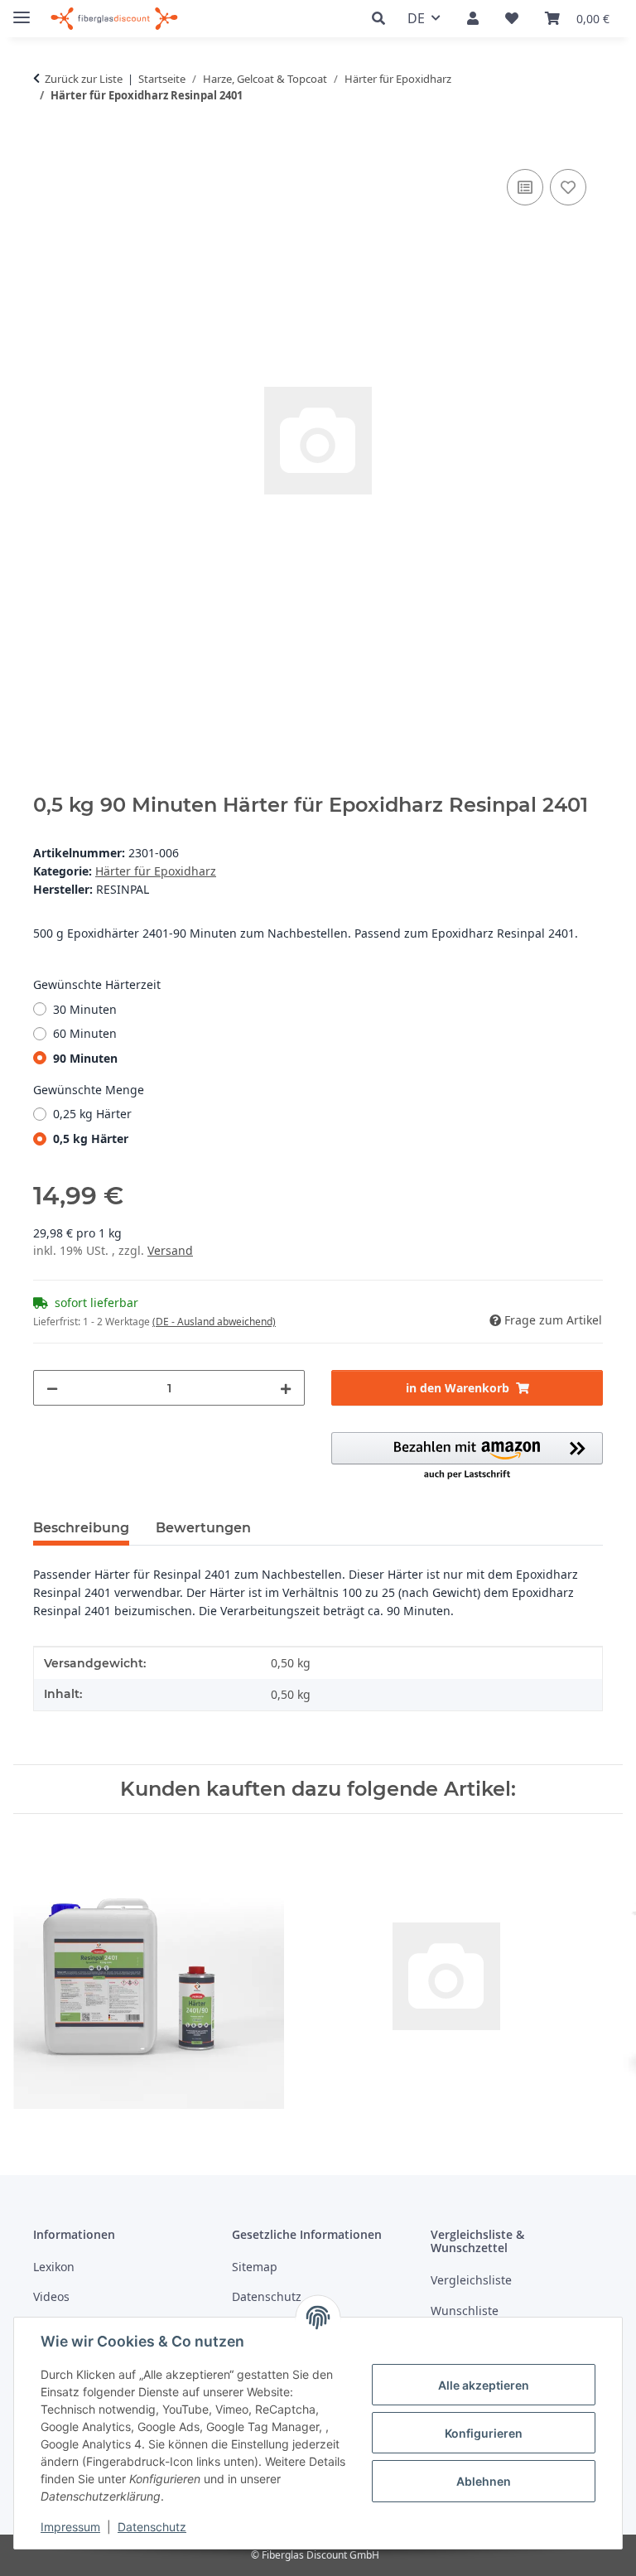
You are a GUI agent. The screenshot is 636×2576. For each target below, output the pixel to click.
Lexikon (54, 2267)
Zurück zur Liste (84, 79)
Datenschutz (152, 2527)
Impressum (70, 2527)
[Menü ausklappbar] (22, 10)
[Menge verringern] (52, 1388)
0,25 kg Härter (92, 1114)
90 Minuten (85, 1058)
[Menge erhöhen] (286, 1388)
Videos (51, 2296)
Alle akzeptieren (484, 2385)
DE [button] (416, 18)
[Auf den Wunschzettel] (568, 187)
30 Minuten (85, 1009)
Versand (170, 1250)
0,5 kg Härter (91, 1138)
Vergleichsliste (471, 2280)
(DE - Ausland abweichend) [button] (214, 1322)
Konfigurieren (484, 2433)
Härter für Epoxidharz (156, 871)
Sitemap (255, 2267)
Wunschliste (465, 2311)
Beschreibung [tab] (81, 1528)
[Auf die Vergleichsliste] (525, 187)
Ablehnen (484, 2481)
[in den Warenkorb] (46, 147)
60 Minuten (85, 1033)
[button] (383, 19)
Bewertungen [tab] (203, 1528)
